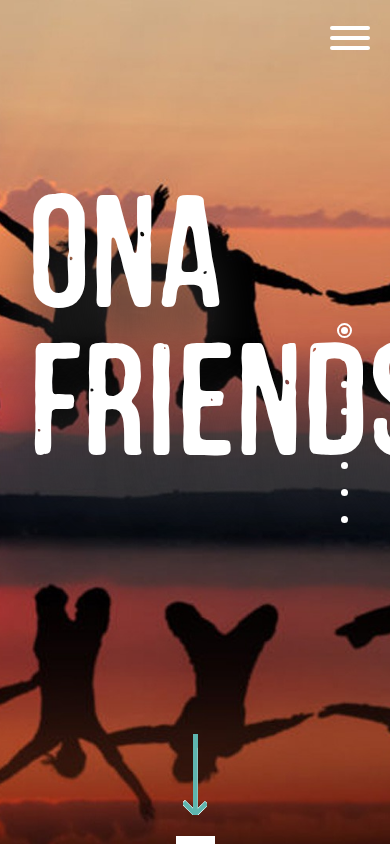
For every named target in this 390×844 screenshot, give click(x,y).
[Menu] (350, 40)
